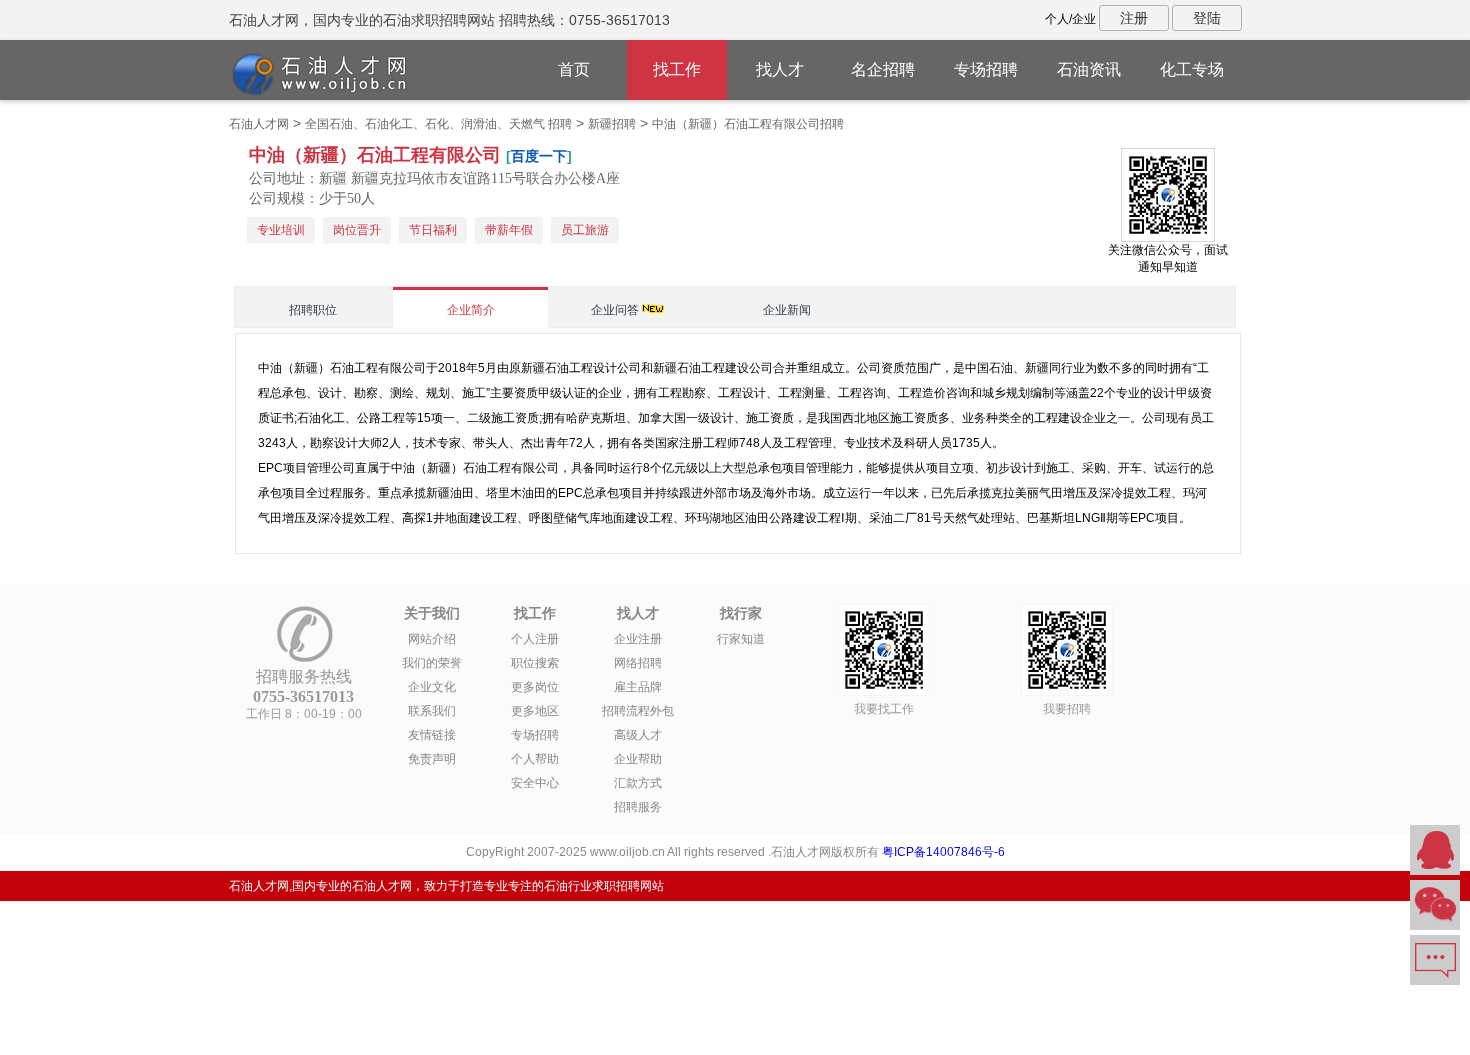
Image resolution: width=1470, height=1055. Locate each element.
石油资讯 (1089, 69)
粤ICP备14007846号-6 (943, 852)
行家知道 (741, 639)
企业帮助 (638, 759)
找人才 (780, 69)
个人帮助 (535, 759)
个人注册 (535, 639)
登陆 (1207, 18)
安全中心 (535, 783)
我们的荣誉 (432, 663)
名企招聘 (883, 69)
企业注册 (638, 639)
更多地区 (535, 711)
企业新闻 (787, 310)
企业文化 (432, 687)
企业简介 (471, 310)
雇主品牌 (638, 687)
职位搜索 (535, 663)
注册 (1134, 18)
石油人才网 (259, 124)
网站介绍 (432, 639)
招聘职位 (313, 310)
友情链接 (432, 735)
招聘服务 (638, 807)
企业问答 (615, 310)
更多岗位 (535, 687)
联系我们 (432, 711)
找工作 (677, 69)
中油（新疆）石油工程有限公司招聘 (748, 124)
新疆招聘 (612, 124)
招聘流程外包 (638, 711)
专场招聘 (986, 69)
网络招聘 (638, 663)
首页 (574, 69)
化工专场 (1192, 69)
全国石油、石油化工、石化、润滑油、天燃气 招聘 (438, 124)
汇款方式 (638, 783)
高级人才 (638, 735)
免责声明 (432, 759)
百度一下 (539, 156)
